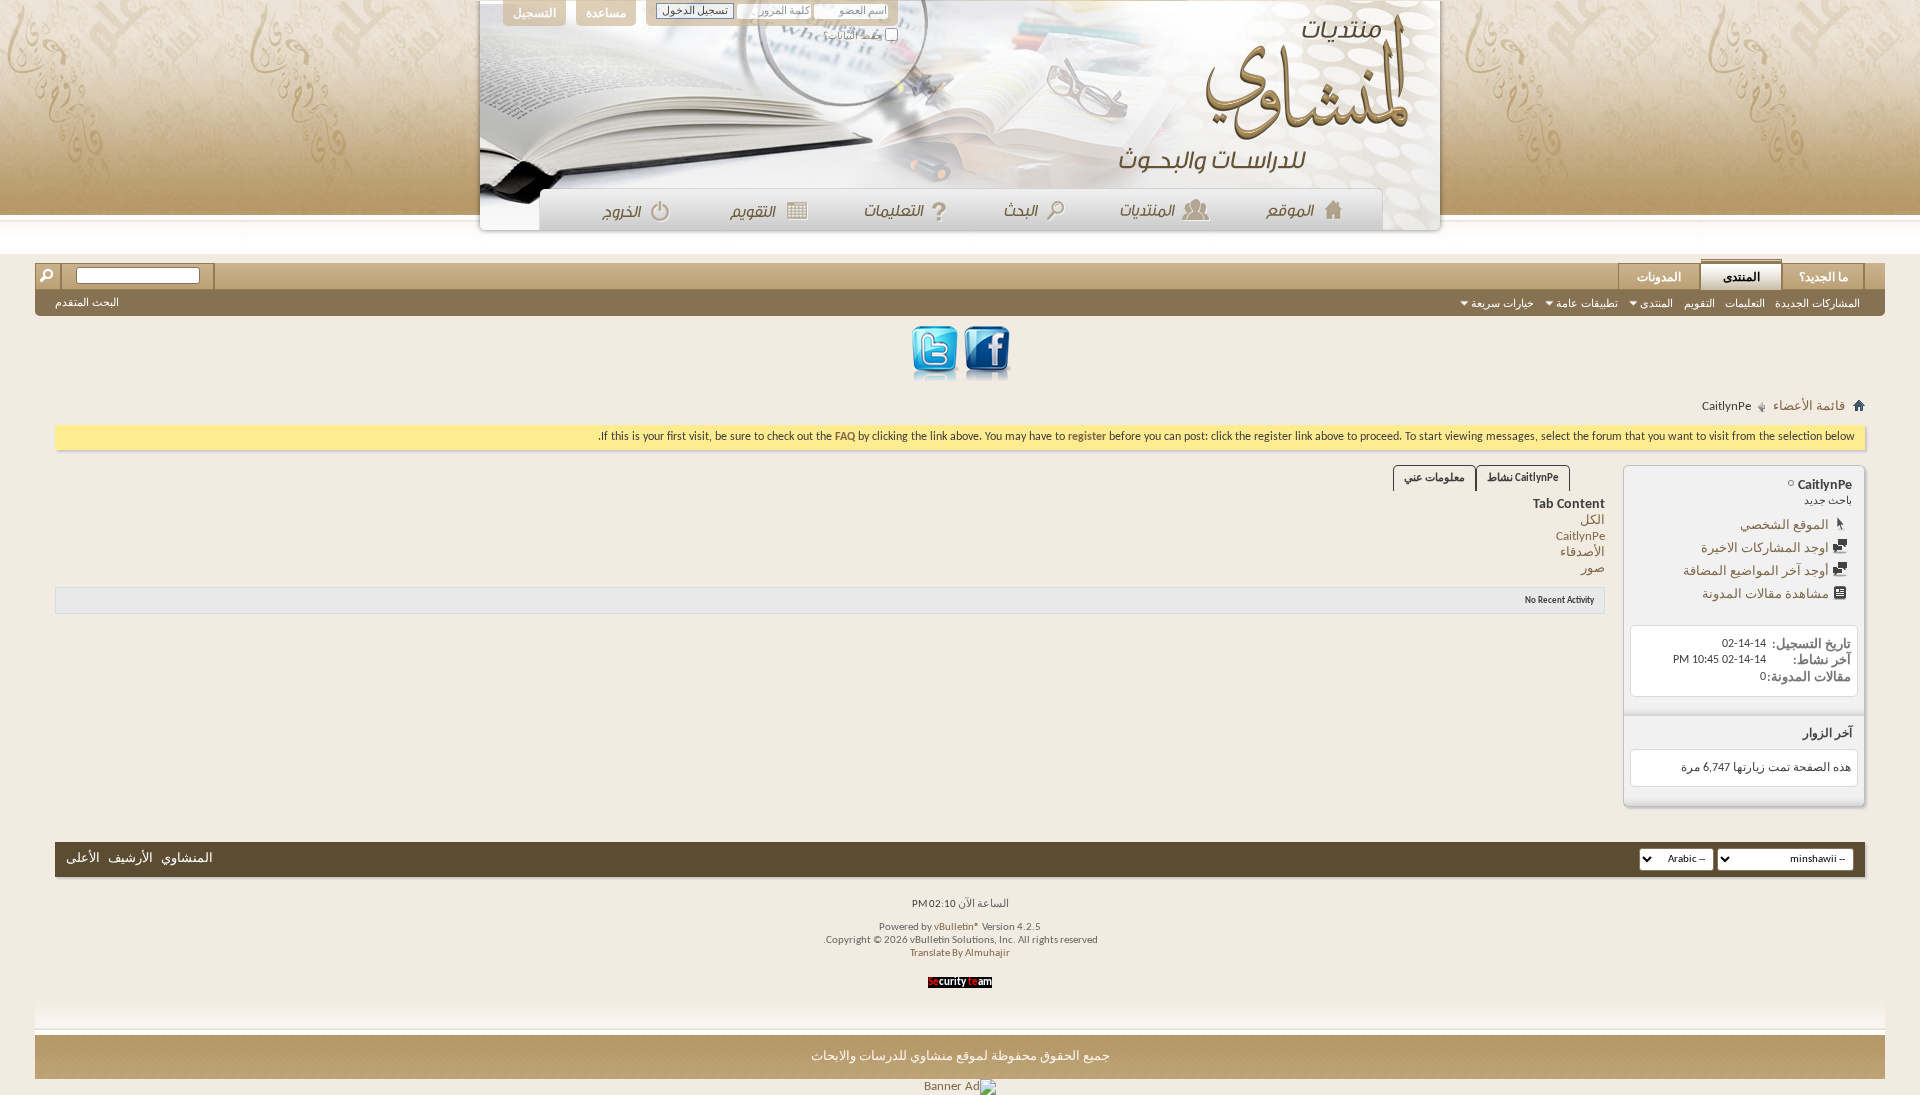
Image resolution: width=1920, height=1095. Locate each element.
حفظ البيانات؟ (854, 35)
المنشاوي (187, 858)
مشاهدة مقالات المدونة (1767, 594)
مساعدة (606, 13)
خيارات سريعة (1502, 303)
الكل (1592, 520)
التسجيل (534, 13)
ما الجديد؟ (1823, 277)
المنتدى (1741, 277)
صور (1593, 568)
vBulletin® (957, 927)
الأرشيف (130, 858)
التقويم (1699, 303)
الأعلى (83, 858)
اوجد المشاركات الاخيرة (1766, 548)
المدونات (1659, 277)
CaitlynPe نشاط (1523, 478)
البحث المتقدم (87, 302)
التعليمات (1745, 303)
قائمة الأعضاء (1809, 406)
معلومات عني (1434, 478)
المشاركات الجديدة (1817, 303)
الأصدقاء (1582, 552)
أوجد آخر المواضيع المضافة (1757, 571)
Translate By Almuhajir (960, 953)
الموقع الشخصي (1786, 525)
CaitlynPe (1580, 536)
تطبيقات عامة (1587, 303)
